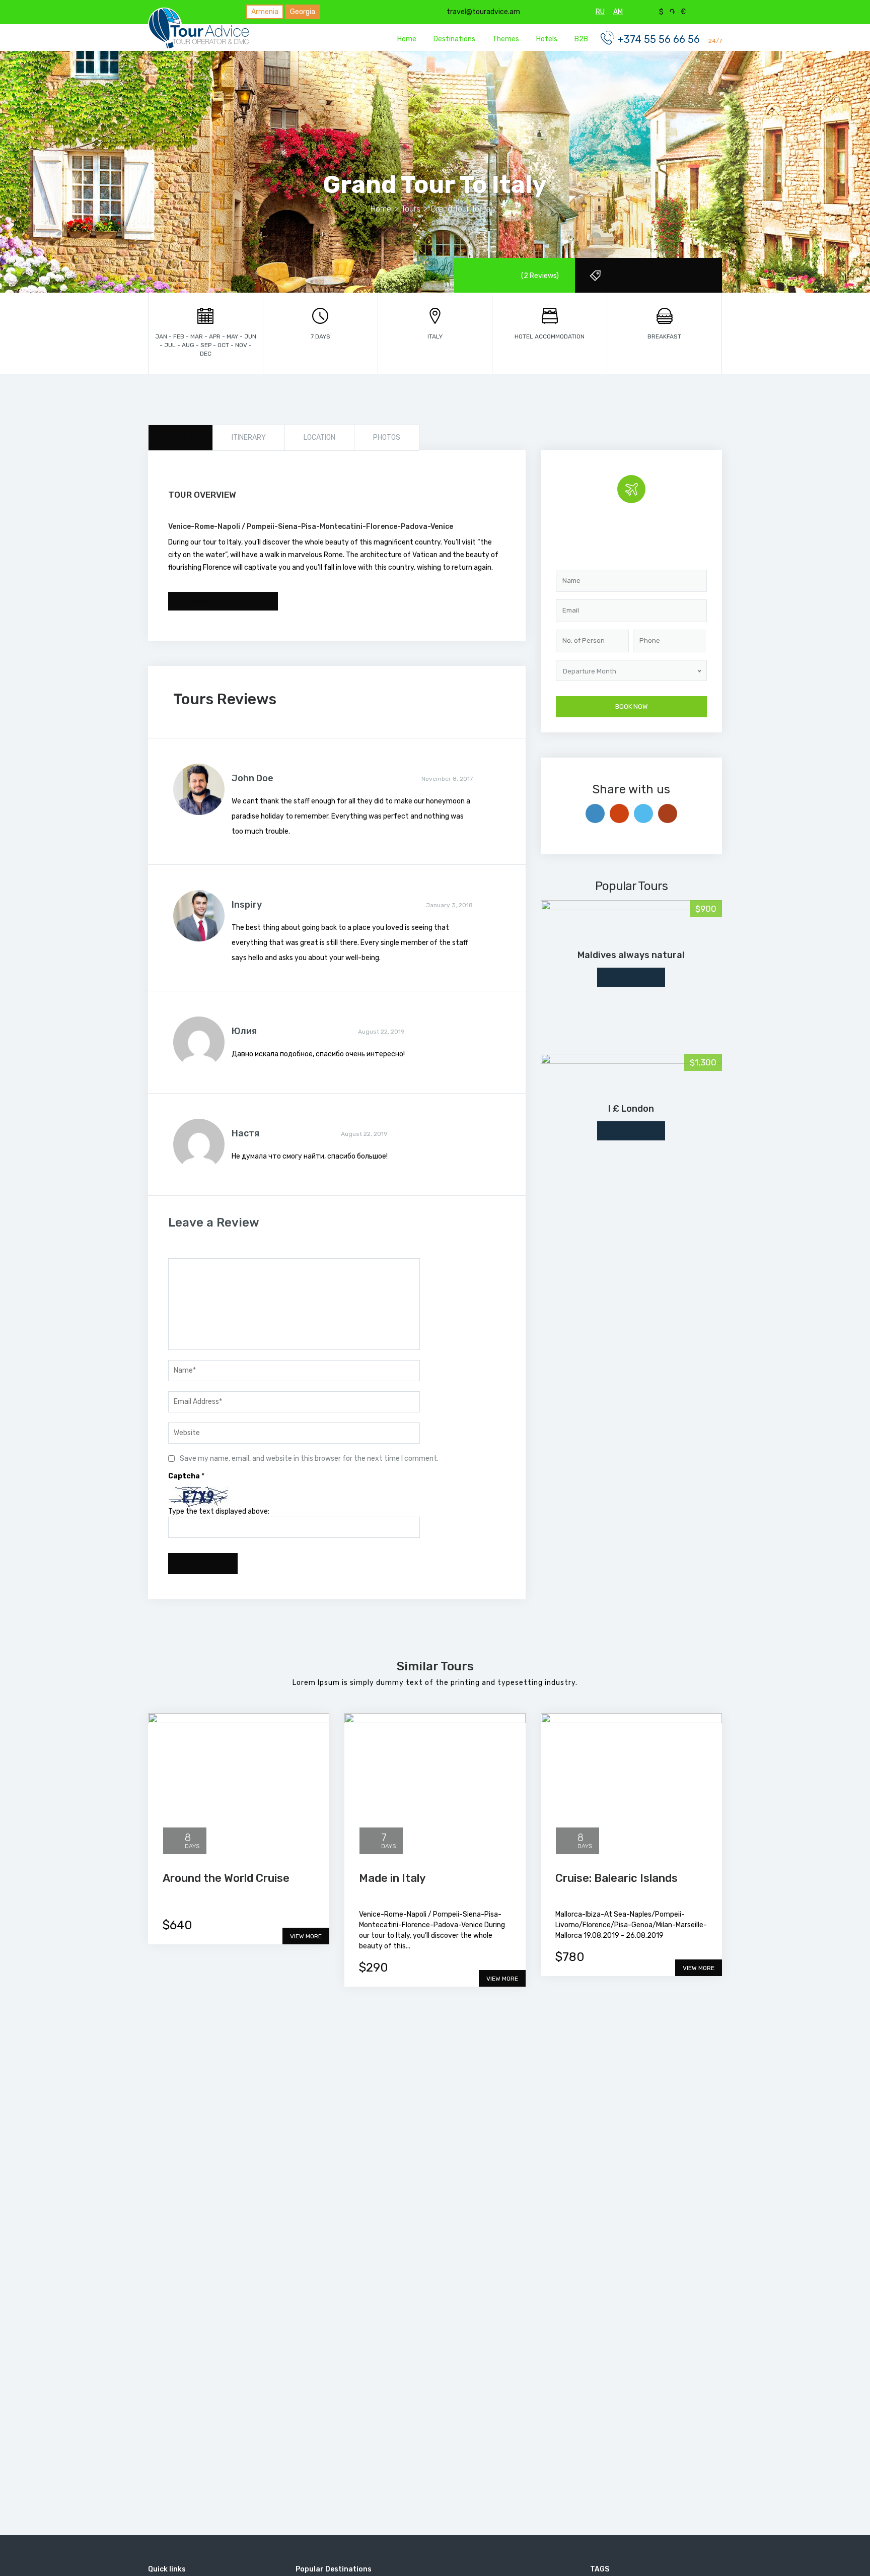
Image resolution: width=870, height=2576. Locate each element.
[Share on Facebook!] (595, 814)
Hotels (547, 39)
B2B (581, 39)
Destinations (454, 39)
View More (306, 1936)
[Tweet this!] (643, 814)
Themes (506, 39)
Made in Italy (392, 1878)
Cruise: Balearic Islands (617, 1878)
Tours (411, 209)
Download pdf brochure (228, 601)
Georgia (303, 12)
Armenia (265, 12)
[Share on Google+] (619, 814)
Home (407, 39)
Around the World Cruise (226, 1878)
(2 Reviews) (540, 276)
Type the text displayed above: (219, 1511)
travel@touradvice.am (483, 12)
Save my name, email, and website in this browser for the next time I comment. (309, 1459)
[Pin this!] (668, 814)
